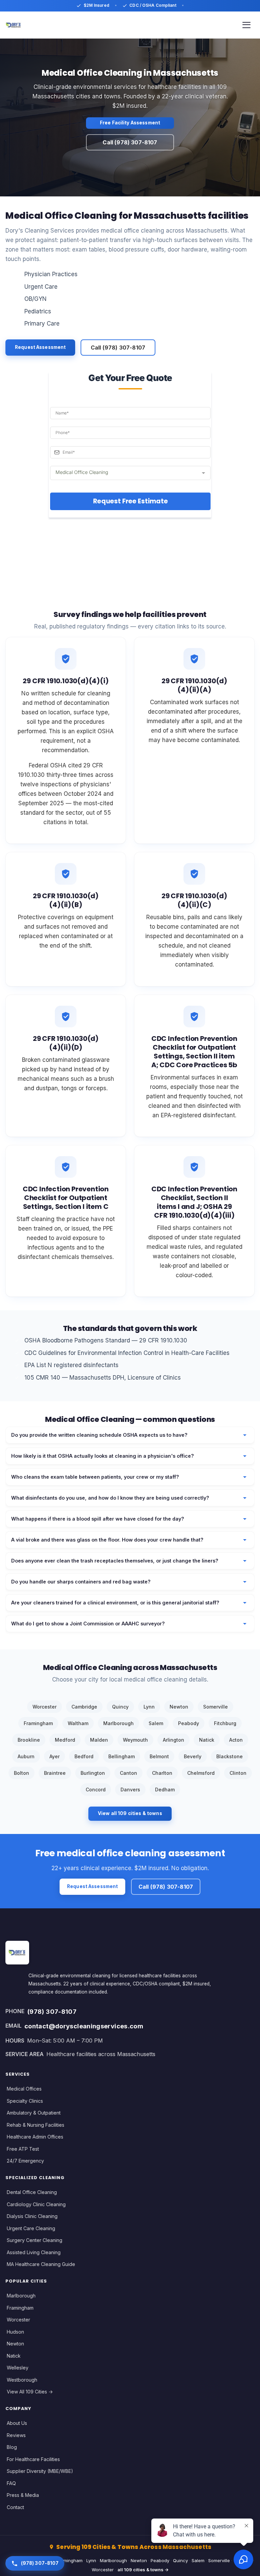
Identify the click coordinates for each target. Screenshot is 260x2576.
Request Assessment (40, 347)
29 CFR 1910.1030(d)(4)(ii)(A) (194, 685)
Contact (15, 2507)
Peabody (189, 1723)
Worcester (45, 1707)
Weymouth (135, 1740)
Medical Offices (24, 2089)
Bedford (84, 1756)
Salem (156, 1723)
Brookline (29, 1740)
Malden (99, 1740)
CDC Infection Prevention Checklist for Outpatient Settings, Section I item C (66, 1198)
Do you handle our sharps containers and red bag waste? (81, 1582)
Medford (65, 1740)
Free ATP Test (23, 2149)
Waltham (78, 1723)
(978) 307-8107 (52, 2011)
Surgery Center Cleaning (35, 2240)
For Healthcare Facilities (33, 2459)
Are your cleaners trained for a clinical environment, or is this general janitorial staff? (115, 1603)
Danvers (130, 1790)
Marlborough (118, 1723)
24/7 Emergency (25, 2161)
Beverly (193, 1756)
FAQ (11, 2483)
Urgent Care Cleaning (31, 2228)
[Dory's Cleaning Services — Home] (14, 25)
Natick (207, 1740)
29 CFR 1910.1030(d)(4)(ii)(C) (194, 900)
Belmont (159, 1756)
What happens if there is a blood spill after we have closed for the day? (98, 1519)
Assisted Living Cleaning (34, 2252)
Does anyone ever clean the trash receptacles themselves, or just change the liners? (115, 1561)
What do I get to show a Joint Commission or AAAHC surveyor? (88, 1624)
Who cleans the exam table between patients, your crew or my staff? (95, 1477)
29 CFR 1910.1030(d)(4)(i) (66, 681)
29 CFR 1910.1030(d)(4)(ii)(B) (66, 900)
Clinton (238, 1773)
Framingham (38, 1723)
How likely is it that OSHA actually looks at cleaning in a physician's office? (103, 1456)
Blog (12, 2447)
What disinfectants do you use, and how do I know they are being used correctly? (110, 1498)
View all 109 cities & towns (130, 1813)
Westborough (22, 2380)
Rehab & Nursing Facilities (36, 2125)
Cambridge (84, 1707)
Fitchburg (225, 1723)
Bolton (21, 1773)
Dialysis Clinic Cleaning (32, 2216)
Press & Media (23, 2495)
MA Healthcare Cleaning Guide (41, 2264)
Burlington (93, 1773)
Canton (128, 1773)
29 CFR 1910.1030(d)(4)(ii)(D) (66, 1043)
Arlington (174, 1740)
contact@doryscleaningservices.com (84, 2026)
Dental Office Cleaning (32, 2192)
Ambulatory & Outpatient (34, 2113)
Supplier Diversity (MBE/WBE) (40, 2471)
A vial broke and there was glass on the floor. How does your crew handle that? (107, 1540)
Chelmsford (201, 1773)
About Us (17, 2423)
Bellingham (122, 1756)
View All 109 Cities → (30, 2392)
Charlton (162, 1773)
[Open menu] (246, 25)
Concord (96, 1790)
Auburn (26, 1756)
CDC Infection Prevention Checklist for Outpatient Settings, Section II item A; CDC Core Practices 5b (194, 1052)
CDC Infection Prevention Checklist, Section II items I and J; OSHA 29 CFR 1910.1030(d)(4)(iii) (194, 1202)
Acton (236, 1740)
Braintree (55, 1773)
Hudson (15, 2332)
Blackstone (230, 1756)
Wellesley (18, 2368)
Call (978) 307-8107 (130, 142)
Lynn (149, 1707)
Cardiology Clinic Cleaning (36, 2204)
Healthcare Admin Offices (35, 2137)
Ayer (55, 1756)
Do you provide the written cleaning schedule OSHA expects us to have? (99, 1435)
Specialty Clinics (25, 2101)
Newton (179, 1707)
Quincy (120, 1707)
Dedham (165, 1790)
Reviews (16, 2435)
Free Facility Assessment (130, 123)
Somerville (215, 1707)
